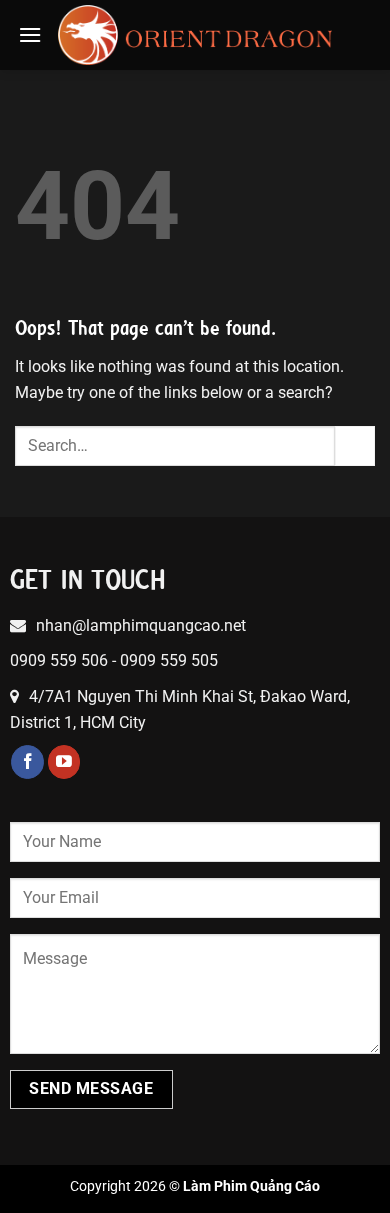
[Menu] (30, 34)
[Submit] (355, 445)
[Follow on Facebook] (27, 762)
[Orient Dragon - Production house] (195, 35)
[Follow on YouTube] (64, 762)
